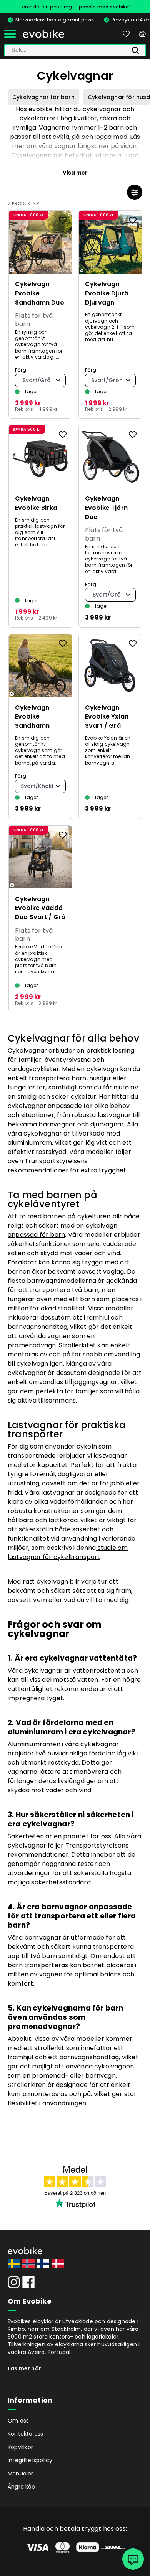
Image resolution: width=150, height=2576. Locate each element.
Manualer (21, 2474)
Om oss (18, 2421)
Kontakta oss (25, 2434)
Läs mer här (24, 2368)
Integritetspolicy (30, 2460)
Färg (21, 370)
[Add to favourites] (63, 220)
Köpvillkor (20, 2447)
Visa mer (75, 173)
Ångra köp (22, 2487)
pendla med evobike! (105, 7)
